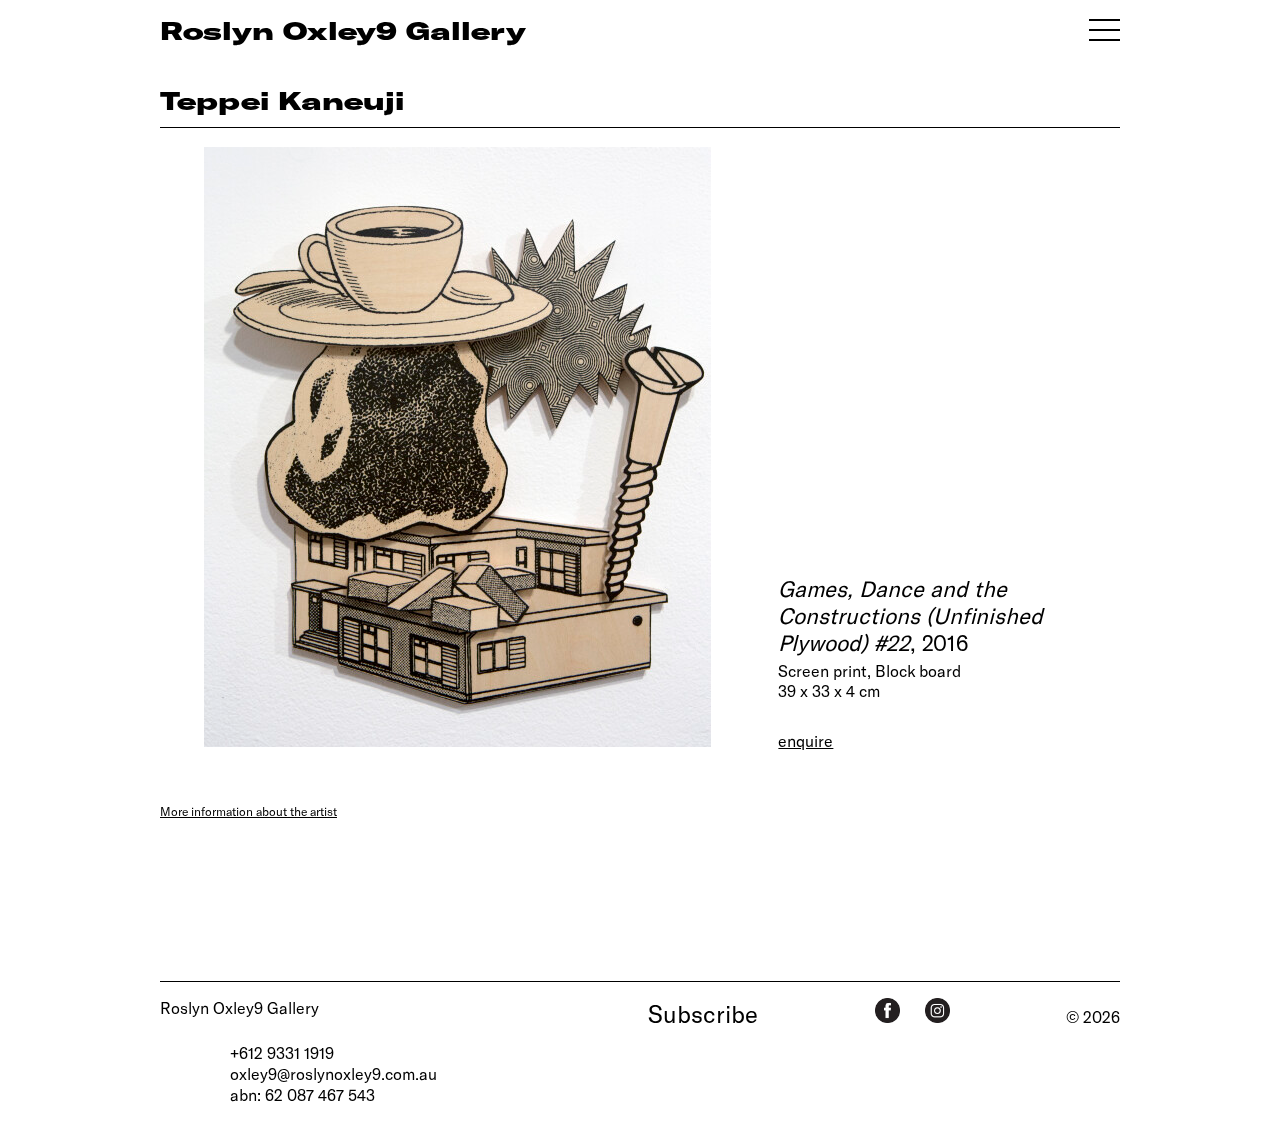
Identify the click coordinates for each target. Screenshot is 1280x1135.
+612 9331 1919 (282, 1052)
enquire (805, 740)
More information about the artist (248, 811)
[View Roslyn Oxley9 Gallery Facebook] (887, 1010)
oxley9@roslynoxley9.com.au (333, 1073)
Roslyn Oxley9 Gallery (239, 1007)
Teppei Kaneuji (282, 100)
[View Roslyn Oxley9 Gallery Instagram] (937, 1010)
